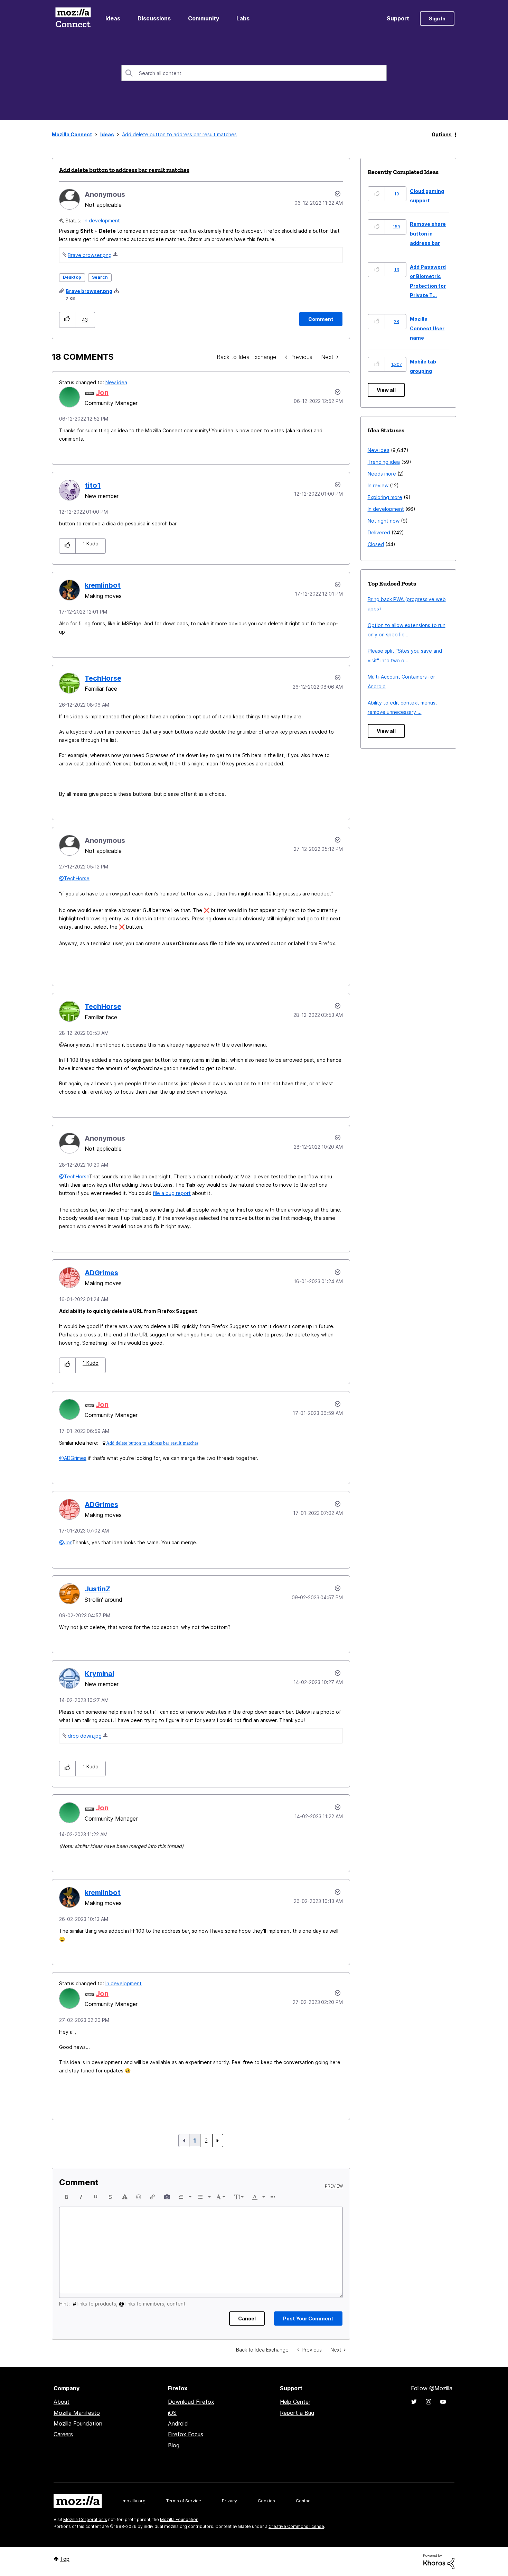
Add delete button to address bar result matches (124, 170)
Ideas (113, 18)
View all (386, 390)
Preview (334, 2186)
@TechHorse (74, 878)
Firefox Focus (186, 2434)
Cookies (266, 2501)
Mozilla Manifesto (77, 2413)
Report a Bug (297, 2413)
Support (398, 18)
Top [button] (65, 2559)
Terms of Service (184, 2501)
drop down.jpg (85, 1736)
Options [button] (442, 134)
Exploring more (385, 497)
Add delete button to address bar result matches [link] (179, 134)
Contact (304, 2501)
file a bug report (172, 1193)
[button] (67, 320)
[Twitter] (414, 2402)
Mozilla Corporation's (85, 2519)
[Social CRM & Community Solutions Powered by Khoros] (439, 2561)
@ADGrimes (73, 1458)
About (62, 2402)
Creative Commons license (296, 2526)
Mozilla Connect (73, 19)
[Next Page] (218, 2141)
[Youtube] (443, 2402)
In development (102, 220)
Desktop (72, 277)
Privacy (229, 2501)
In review (378, 485)
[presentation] (67, 2197)
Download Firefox (191, 2402)
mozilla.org (134, 2501)
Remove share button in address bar (428, 233)
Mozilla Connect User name (427, 328)
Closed (376, 544)
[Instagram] (429, 2402)
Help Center (295, 2402)
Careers (63, 2434)
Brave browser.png (90, 255)
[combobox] (254, 73)
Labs (243, 18)
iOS (172, 2413)
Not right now (384, 521)
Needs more (382, 474)
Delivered (379, 532)
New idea (116, 382)
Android (178, 2423)
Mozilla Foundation (78, 2423)
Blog (174, 2445)
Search (100, 277)
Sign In (437, 19)
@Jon (66, 1542)
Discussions (154, 18)
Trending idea (384, 462)
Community (204, 18)
